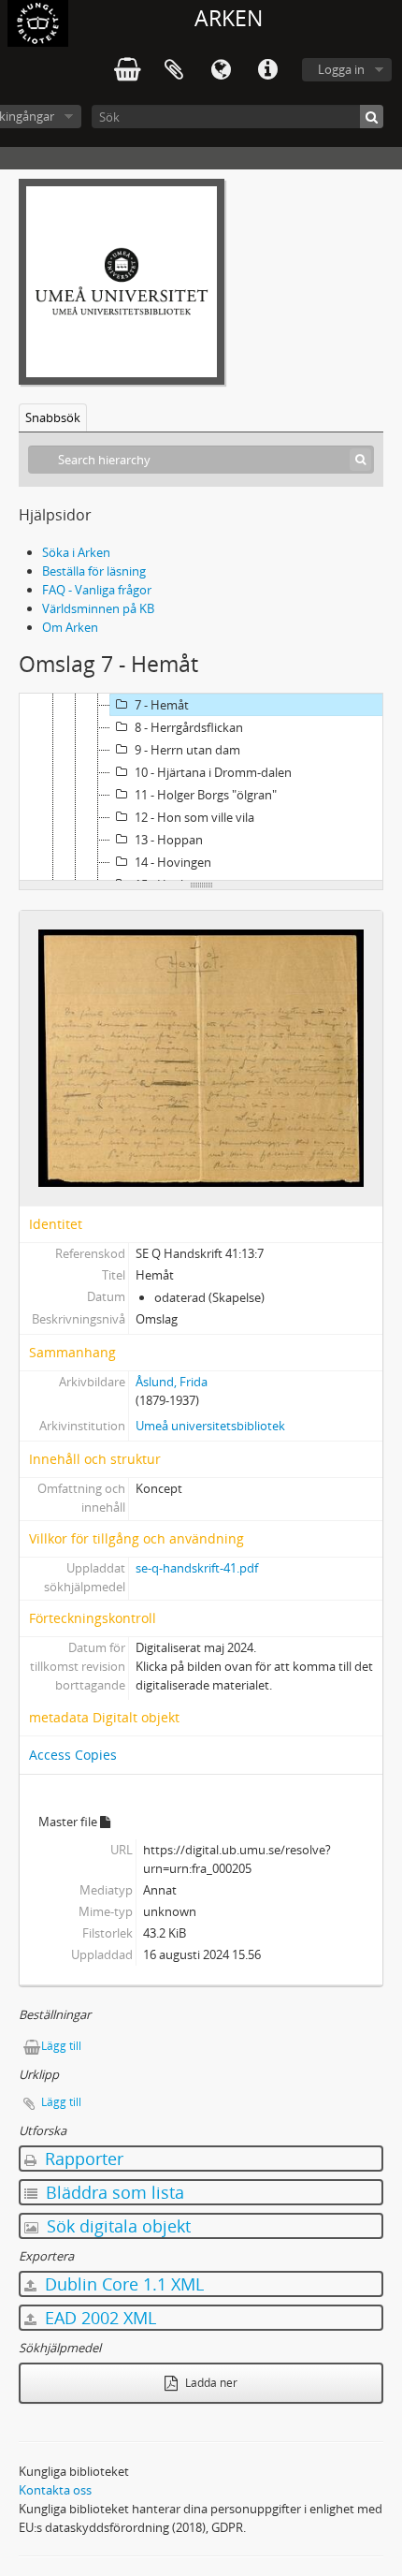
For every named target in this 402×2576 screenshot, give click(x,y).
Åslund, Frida (172, 1382)
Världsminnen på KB (98, 608)
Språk (221, 70)
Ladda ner (210, 2383)
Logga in (341, 69)
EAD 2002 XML (98, 2318)
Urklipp (174, 70)
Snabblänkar (267, 70)
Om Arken (70, 627)
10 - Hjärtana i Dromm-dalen (213, 772)
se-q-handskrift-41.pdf (197, 1568)
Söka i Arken (76, 552)
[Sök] (372, 117)
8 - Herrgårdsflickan (189, 727)
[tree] (201, 787)
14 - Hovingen (173, 862)
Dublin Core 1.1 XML (122, 2284)
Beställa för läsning (94, 571)
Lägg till (61, 2046)
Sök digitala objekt (116, 2226)
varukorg (127, 70)
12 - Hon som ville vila (194, 817)
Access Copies (73, 1755)
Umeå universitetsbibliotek (210, 1426)
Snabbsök (53, 417)
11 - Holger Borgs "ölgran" (206, 795)
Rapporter (82, 2159)
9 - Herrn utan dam (187, 750)
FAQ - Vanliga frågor (97, 590)
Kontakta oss (55, 2490)
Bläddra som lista (113, 2192)
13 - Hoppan (169, 840)
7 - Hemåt (162, 705)
